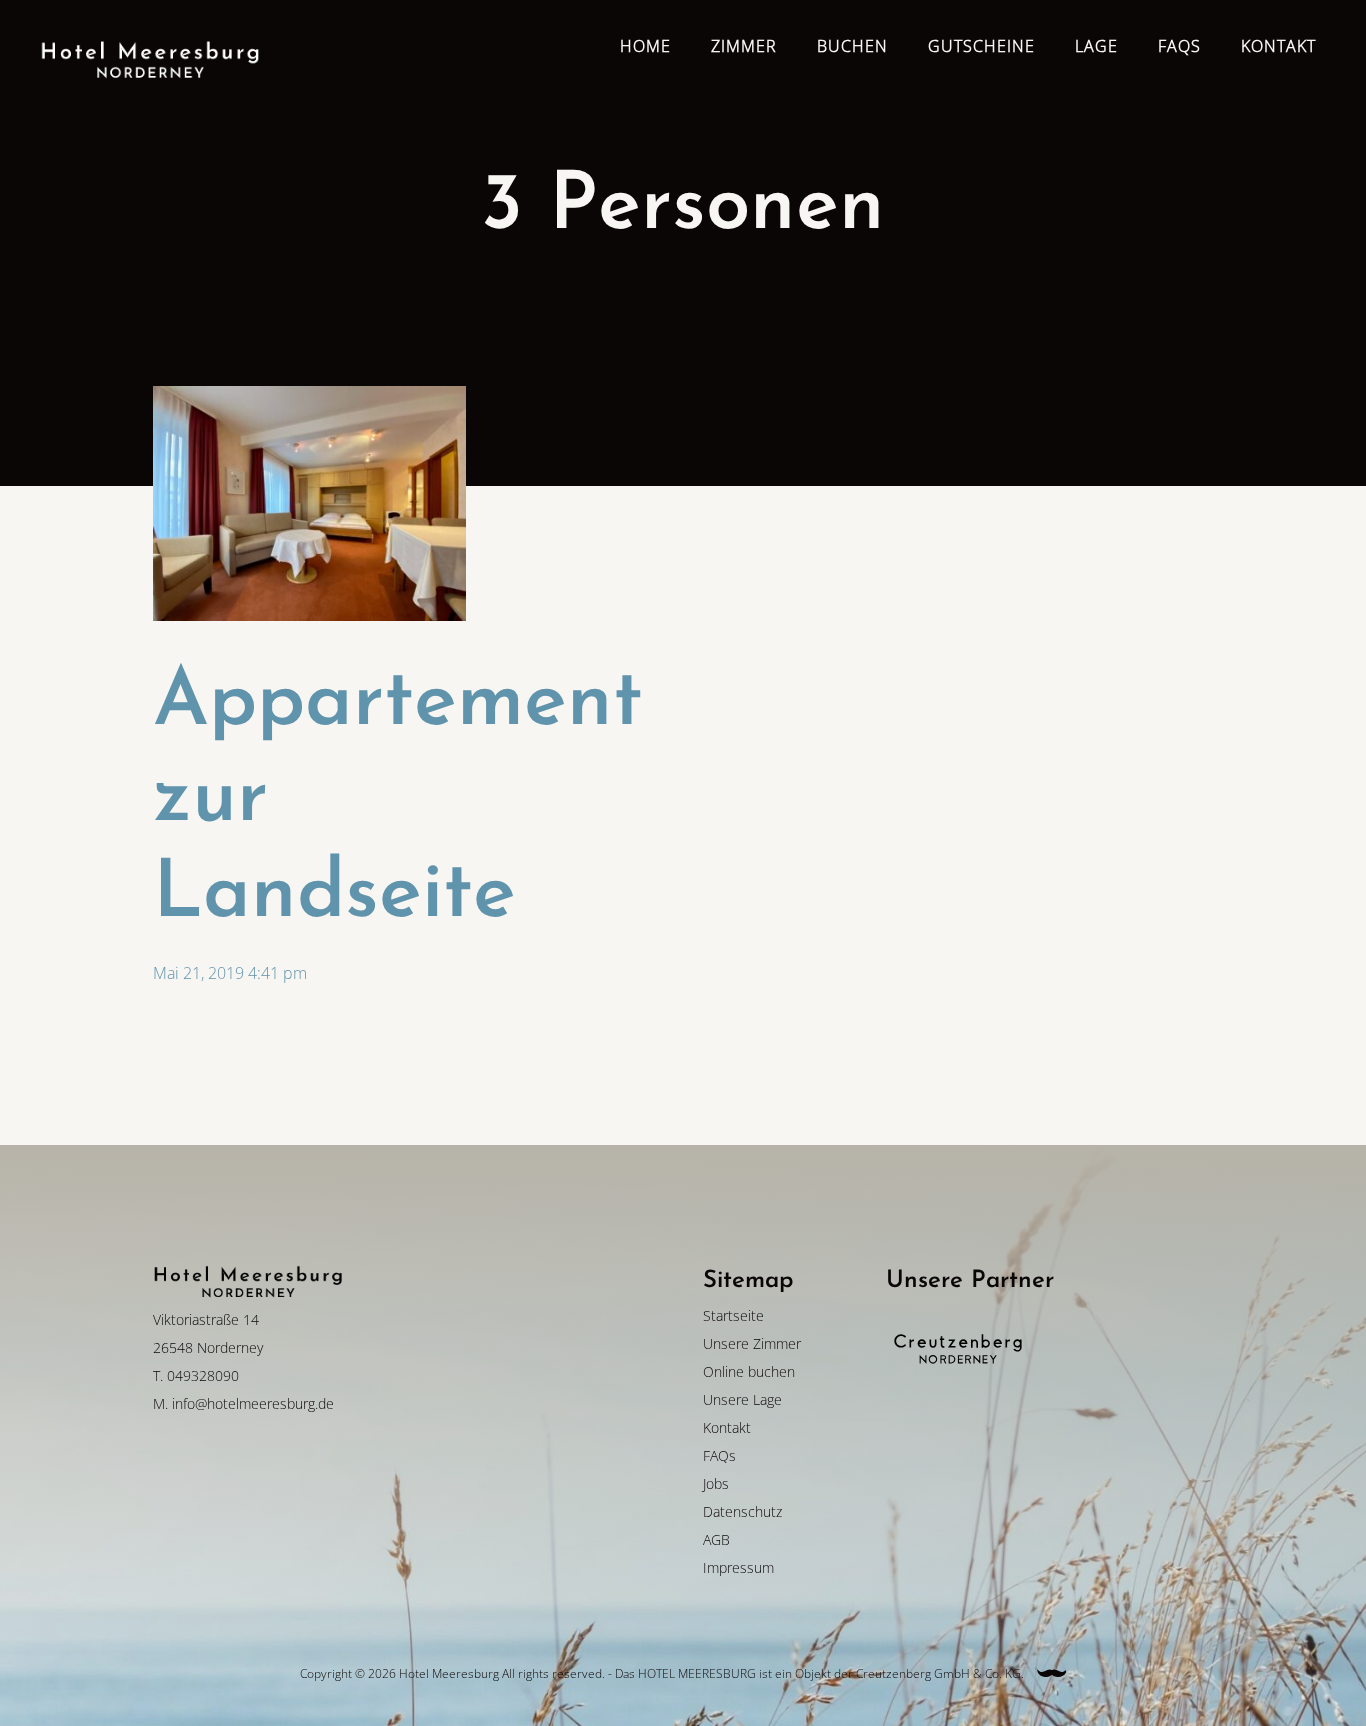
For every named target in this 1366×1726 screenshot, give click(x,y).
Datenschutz (742, 1511)
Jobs (716, 1483)
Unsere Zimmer (752, 1343)
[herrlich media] (1052, 1673)
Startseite (733, 1315)
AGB (716, 1539)
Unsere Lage (742, 1399)
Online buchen (749, 1371)
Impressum (738, 1567)
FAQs (719, 1455)
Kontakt (727, 1427)
